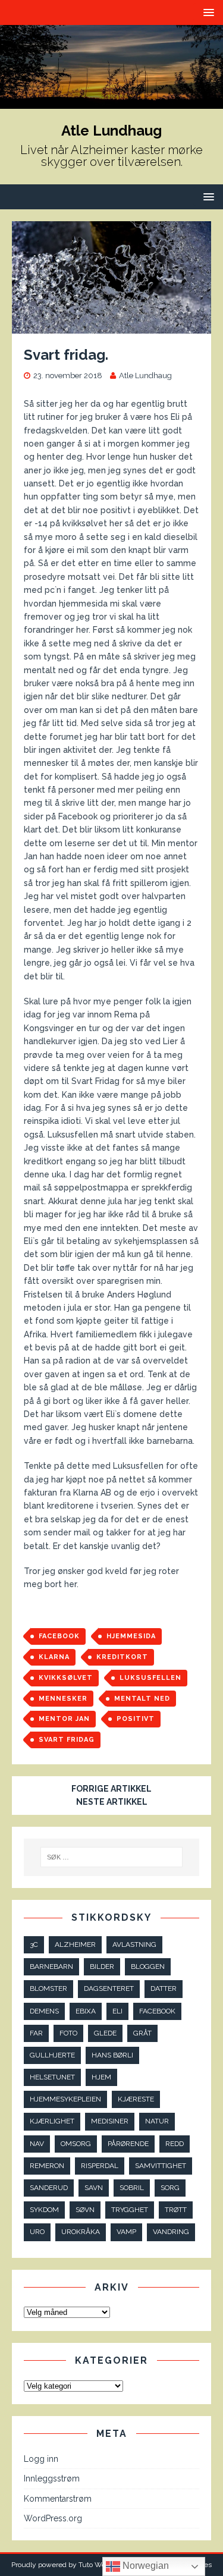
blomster (48, 1988)
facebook (59, 1636)
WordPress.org (53, 2518)
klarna (54, 1657)
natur (157, 2121)
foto (68, 2033)
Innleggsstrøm (52, 2478)
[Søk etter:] (112, 1857)
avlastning (134, 1944)
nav (37, 2144)
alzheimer (75, 1944)
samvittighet (161, 2166)
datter (164, 1988)
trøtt (176, 2210)
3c (34, 1944)
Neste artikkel (112, 1802)
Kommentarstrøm (58, 2499)
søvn (85, 2210)
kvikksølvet (66, 1678)
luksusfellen (150, 1678)
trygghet (130, 2210)
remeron (47, 2166)
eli (117, 2011)
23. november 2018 (68, 376)
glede (105, 2033)
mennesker (63, 1699)
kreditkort (122, 1657)
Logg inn (41, 2459)
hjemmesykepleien (65, 2099)
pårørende (128, 2144)
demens (44, 2011)
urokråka (81, 2232)
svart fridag (67, 1740)
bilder (102, 1966)
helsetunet (52, 2077)
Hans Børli (112, 2055)
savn (94, 2188)
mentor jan (64, 1719)
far (36, 2033)
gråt (142, 2033)
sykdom (44, 2210)
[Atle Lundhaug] (111, 102)
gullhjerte (52, 2055)
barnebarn (51, 1966)
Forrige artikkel (111, 1789)
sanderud (49, 2188)
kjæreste (136, 2099)
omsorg (76, 2144)
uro (37, 2232)
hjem (101, 2077)
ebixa (86, 2011)
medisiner (110, 2121)
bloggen (148, 1966)
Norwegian (145, 2566)
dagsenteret (109, 1988)
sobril (132, 2188)
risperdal (100, 2166)
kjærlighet (52, 2121)
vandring (171, 2232)
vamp (126, 2232)
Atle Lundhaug (145, 376)
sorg (170, 2188)
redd (175, 2144)
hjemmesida (131, 1636)
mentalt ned (142, 1699)
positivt (136, 1719)
